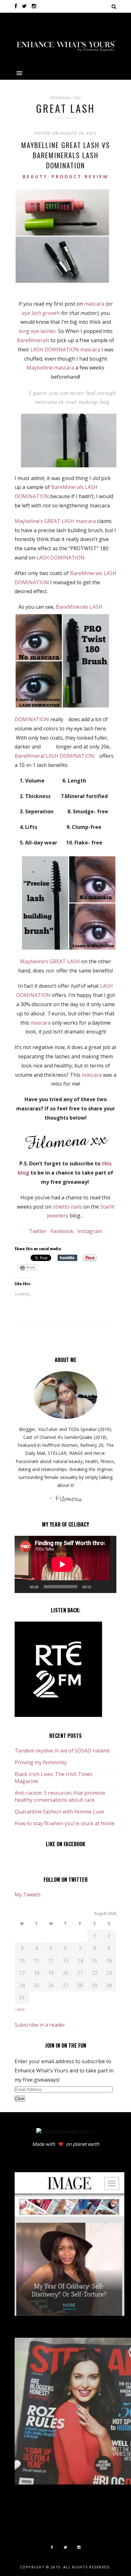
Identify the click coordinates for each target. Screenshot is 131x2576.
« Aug (20, 2010)
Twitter (39, 1231)
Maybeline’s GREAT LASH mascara (56, 521)
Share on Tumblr (67, 1258)
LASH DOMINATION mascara (65, 349)
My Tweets (28, 1895)
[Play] (23, 1587)
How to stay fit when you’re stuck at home (65, 1823)
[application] (65, 1564)
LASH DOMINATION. (61, 558)
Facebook (62, 1231)
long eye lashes (37, 331)
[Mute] (98, 1587)
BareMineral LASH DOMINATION (56, 756)
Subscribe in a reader (40, 2025)
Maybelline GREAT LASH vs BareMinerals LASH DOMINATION (66, 155)
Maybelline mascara (50, 368)
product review (80, 176)
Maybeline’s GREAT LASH (50, 961)
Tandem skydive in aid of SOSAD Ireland (62, 1751)
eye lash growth (41, 313)
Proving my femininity (41, 1762)
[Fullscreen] (108, 1587)
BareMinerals (33, 340)
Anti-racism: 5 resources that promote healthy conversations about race (60, 1796)
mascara (94, 304)
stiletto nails (67, 1207)
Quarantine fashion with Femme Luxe (59, 1812)
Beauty (35, 176)
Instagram (89, 1231)
